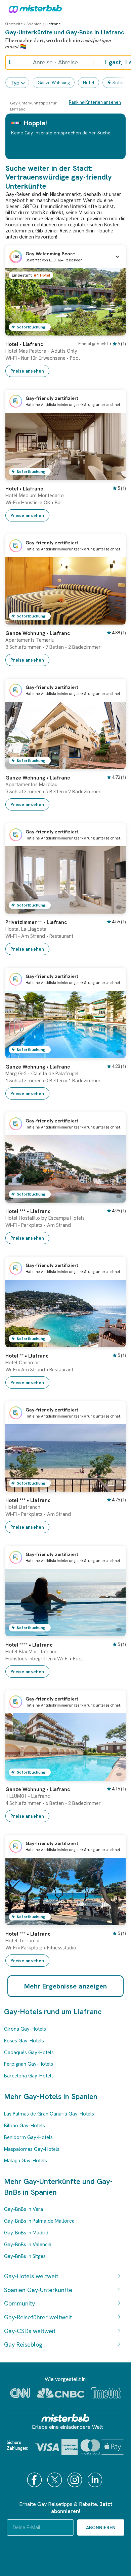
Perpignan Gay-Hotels (29, 2064)
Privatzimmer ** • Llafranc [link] (36, 922)
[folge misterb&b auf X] (55, 2480)
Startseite (14, 24)
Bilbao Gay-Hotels (25, 2126)
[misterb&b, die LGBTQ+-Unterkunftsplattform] (34, 8)
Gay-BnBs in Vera (24, 2209)
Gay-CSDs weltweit (30, 2331)
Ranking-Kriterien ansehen (95, 102)
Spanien (34, 24)
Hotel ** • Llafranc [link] (27, 1356)
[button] (65, 257)
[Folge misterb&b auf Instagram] (76, 2480)
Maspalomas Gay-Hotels (32, 2149)
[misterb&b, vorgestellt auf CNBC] (61, 2393)
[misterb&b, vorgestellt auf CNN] (20, 2393)
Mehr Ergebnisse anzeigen (66, 1986)
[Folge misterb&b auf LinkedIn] (96, 2480)
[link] (114, 330)
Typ (15, 83)
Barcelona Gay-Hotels (29, 2076)
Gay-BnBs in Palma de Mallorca (39, 2221)
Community (19, 2303)
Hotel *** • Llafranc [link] (28, 1211)
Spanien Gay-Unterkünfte (38, 2290)
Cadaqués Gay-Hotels (29, 2053)
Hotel (89, 83)
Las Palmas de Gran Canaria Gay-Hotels (49, 2114)
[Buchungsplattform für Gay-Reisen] (65, 2418)
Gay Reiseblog (23, 2344)
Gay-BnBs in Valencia (28, 2245)
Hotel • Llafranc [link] (24, 344)
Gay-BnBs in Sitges (25, 2256)
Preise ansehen (27, 371)
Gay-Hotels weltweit (31, 2276)
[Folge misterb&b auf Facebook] (35, 2480)
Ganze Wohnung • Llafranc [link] (38, 633)
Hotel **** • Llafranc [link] (29, 1645)
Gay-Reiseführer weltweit (38, 2317)
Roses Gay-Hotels (24, 2041)
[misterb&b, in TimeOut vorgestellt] (106, 2393)
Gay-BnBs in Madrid (26, 2233)
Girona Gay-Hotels (25, 2029)
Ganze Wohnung (54, 83)
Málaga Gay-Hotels (26, 2161)
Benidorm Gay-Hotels (28, 2137)
